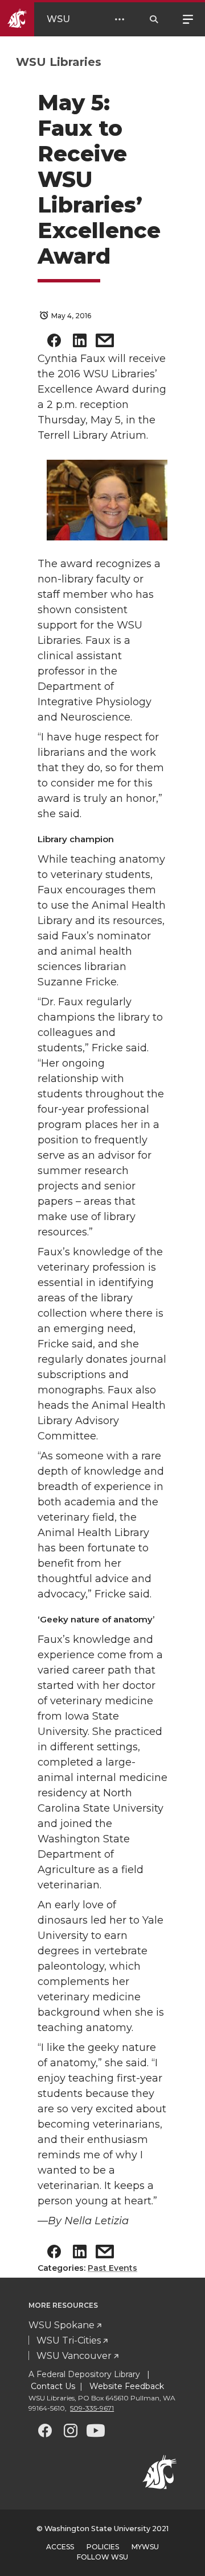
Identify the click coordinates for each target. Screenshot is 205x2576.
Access (60, 2547)
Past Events (112, 2268)
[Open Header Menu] (120, 19)
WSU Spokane (61, 2325)
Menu (188, 18)
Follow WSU (102, 2557)
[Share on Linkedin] (80, 343)
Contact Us (53, 2386)
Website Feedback (126, 2386)
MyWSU (145, 2547)
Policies (103, 2547)
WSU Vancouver (74, 2356)
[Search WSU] (154, 19)
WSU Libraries (59, 62)
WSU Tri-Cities (69, 2340)
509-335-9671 (92, 2408)
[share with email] (105, 343)
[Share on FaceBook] (54, 343)
